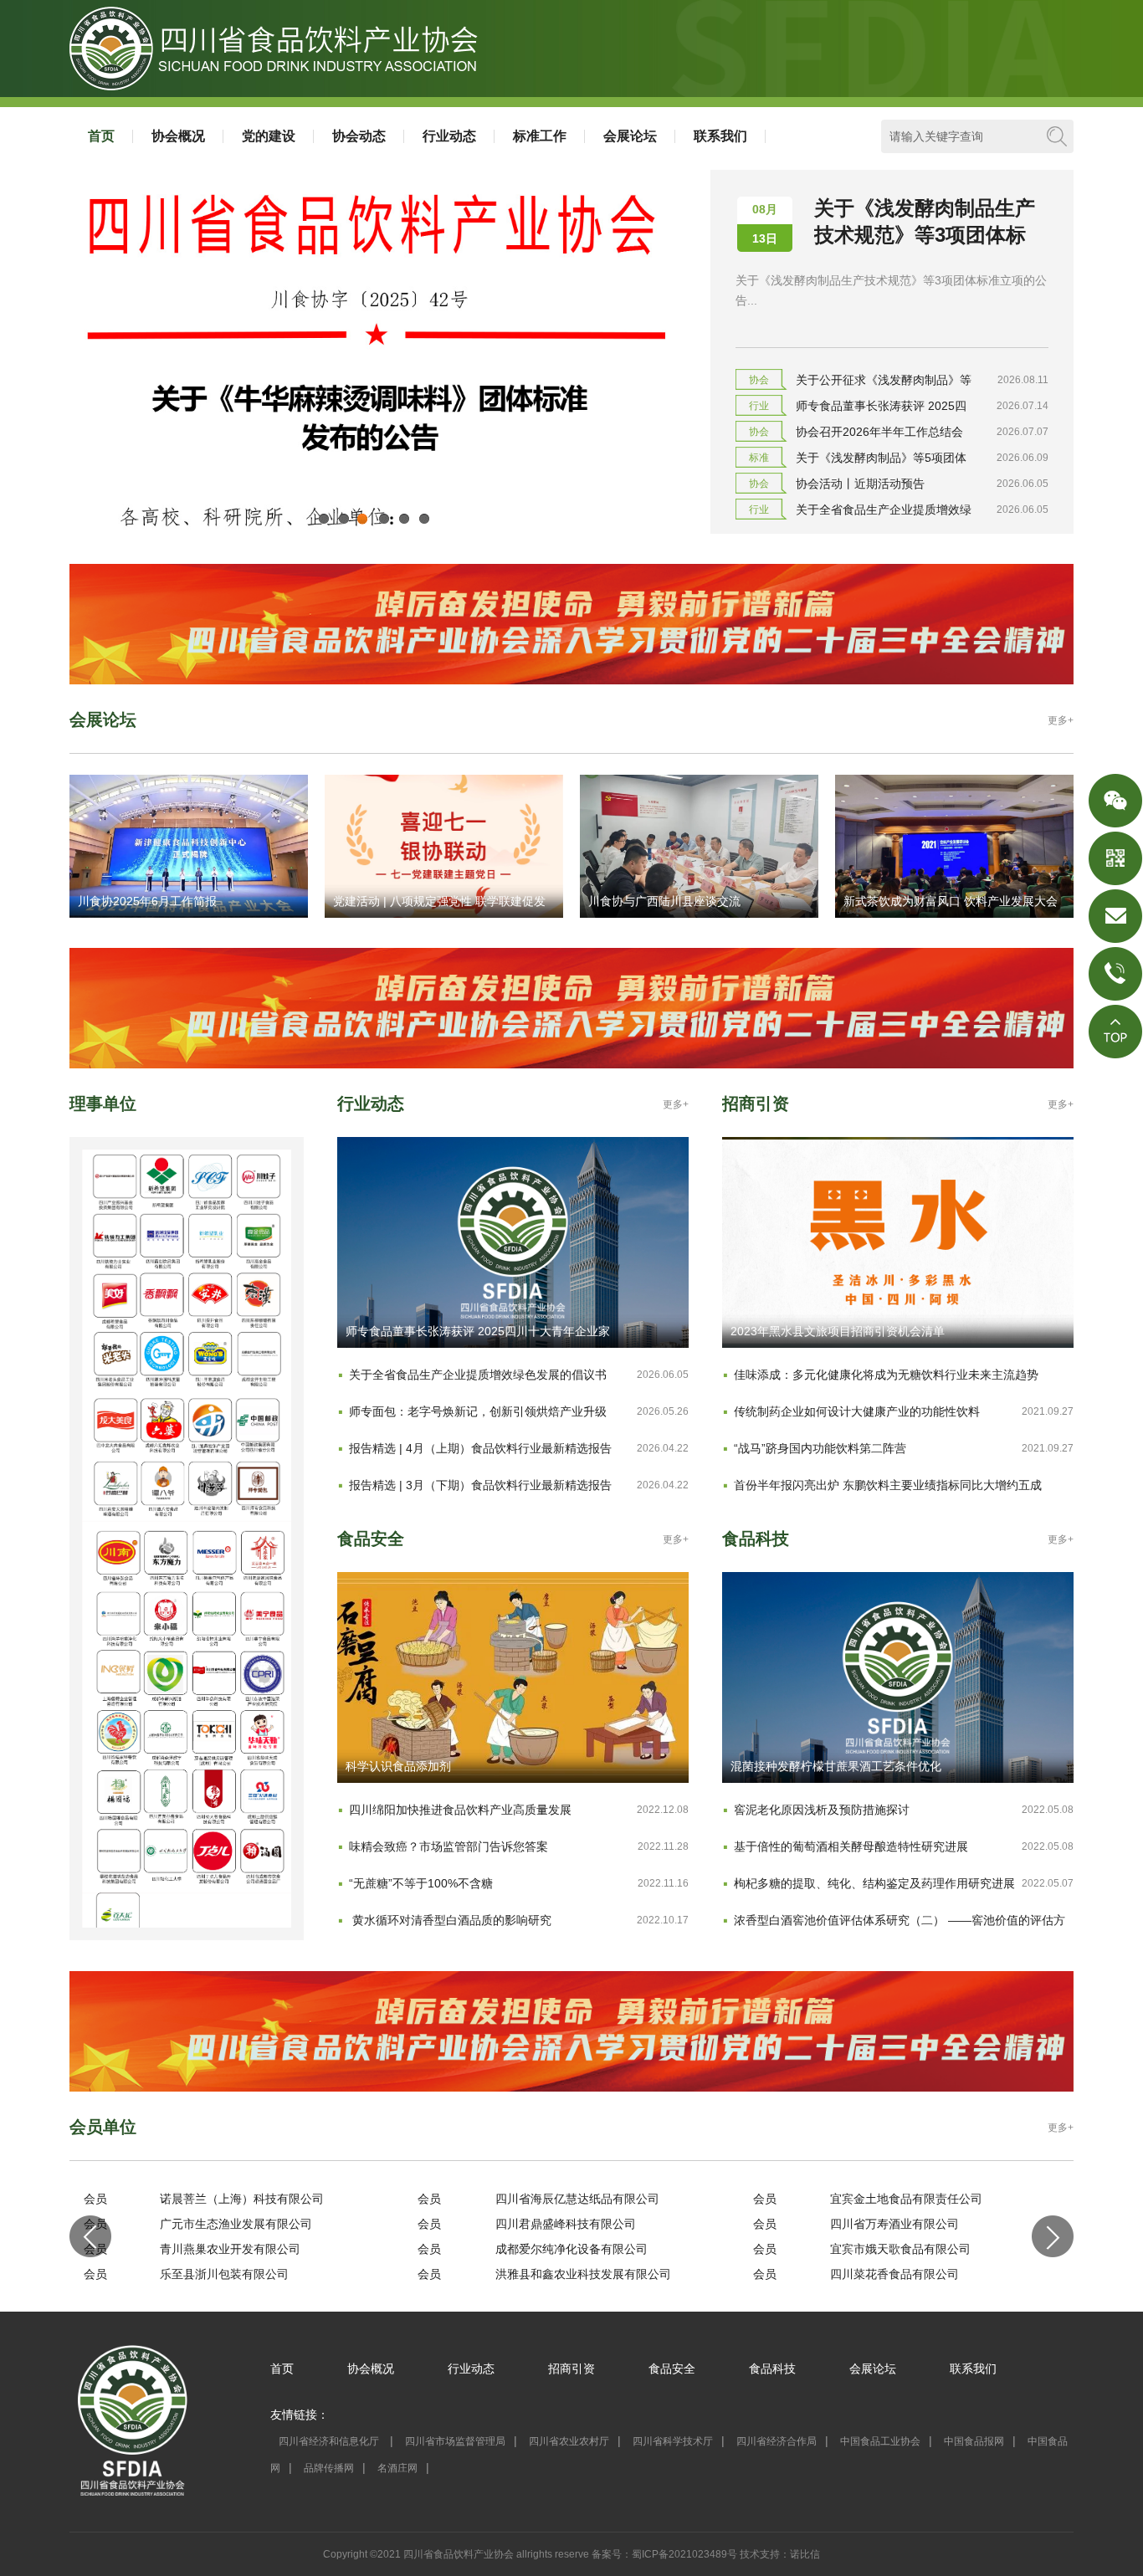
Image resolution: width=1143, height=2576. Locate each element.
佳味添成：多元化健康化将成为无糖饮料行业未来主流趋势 (886, 1375)
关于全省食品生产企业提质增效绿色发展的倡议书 (478, 1375)
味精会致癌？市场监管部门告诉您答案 (448, 1846)
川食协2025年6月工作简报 (147, 901)
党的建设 (269, 136)
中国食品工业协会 (880, 2441)
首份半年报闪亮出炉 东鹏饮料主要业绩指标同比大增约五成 (888, 1485)
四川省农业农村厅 (569, 2441)
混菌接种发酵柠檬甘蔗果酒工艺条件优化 (836, 1766)
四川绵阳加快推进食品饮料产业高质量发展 (460, 1810)
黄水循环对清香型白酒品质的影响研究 (450, 1920)
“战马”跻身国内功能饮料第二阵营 (820, 1448)
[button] (90, 2236)
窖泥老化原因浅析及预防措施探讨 (822, 1810)
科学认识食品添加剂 (398, 1766)
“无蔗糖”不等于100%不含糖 (421, 1883)
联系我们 (720, 136)
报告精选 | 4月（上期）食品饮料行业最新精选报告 (480, 1448)
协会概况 (178, 136)
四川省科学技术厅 (673, 2441)
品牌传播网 (329, 2468)
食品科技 (772, 2369)
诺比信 (805, 2554)
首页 (101, 136)
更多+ (1061, 720)
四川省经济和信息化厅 (330, 2441)
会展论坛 (630, 136)
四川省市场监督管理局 (455, 2441)
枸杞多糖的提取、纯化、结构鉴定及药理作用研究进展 (874, 1883)
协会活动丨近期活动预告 (860, 484)
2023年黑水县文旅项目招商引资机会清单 (838, 1331)
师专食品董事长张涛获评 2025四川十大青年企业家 (478, 1331)
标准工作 (540, 136)
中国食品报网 (974, 2441)
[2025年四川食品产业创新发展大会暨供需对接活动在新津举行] (373, 530)
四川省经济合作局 (777, 2441)
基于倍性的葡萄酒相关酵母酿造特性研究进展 (851, 1846)
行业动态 (449, 136)
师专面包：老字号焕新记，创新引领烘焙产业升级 (478, 1411)
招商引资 (571, 2369)
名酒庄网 (397, 2468)
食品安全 (672, 2369)
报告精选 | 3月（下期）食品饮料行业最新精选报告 (480, 1485)
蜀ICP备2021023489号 (684, 2554)
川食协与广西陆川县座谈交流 (664, 901)
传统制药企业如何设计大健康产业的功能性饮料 (857, 1411)
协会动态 (359, 136)
